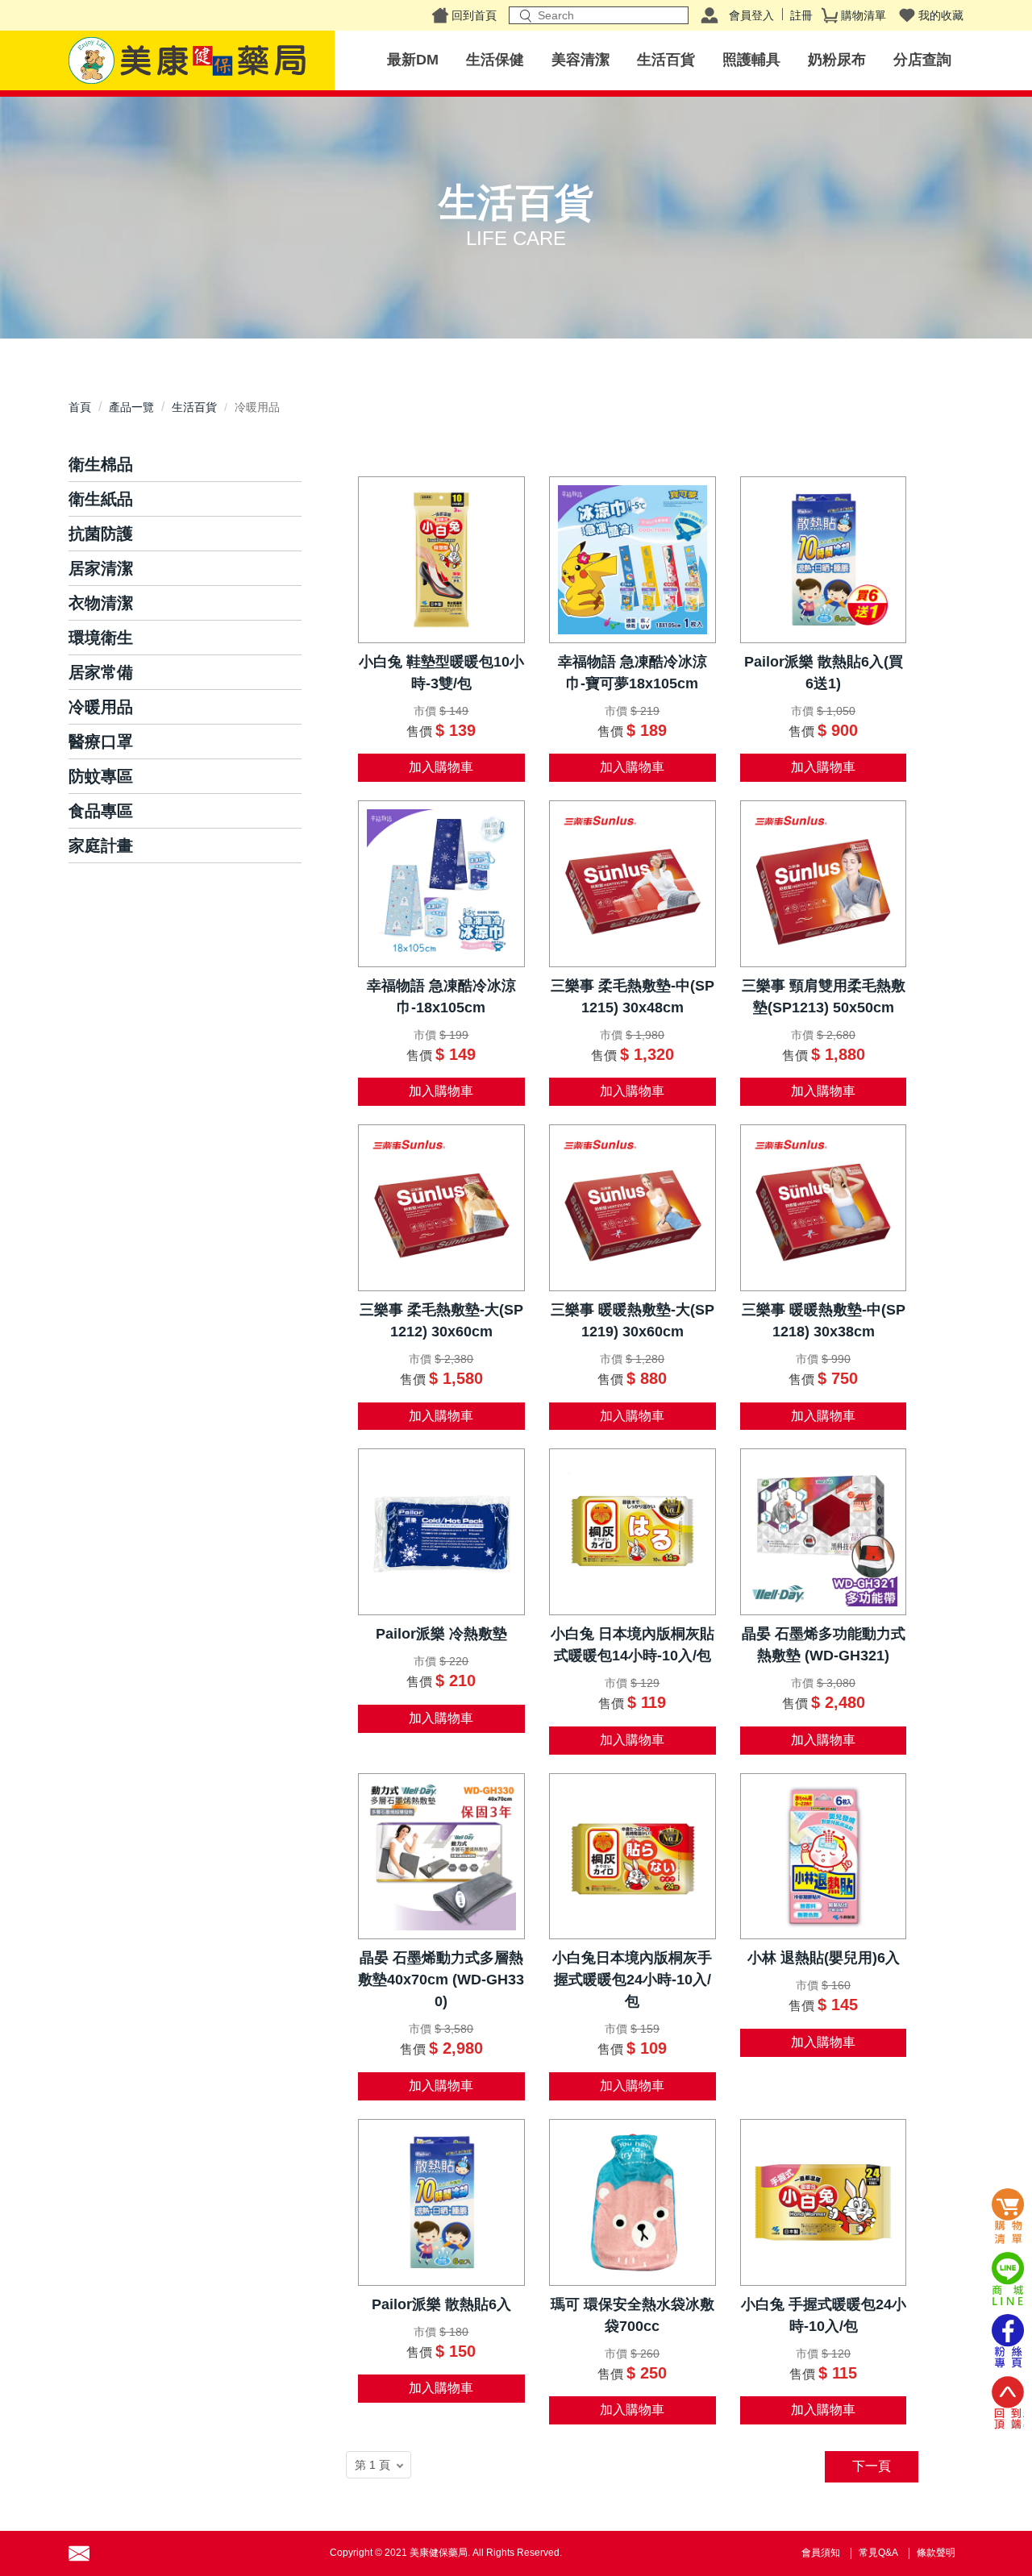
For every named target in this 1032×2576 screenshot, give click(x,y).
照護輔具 (751, 60)
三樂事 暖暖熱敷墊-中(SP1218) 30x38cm (824, 1321)
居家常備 (101, 672)
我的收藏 (941, 15)
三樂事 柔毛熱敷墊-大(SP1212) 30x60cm (441, 1321)
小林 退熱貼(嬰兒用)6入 (824, 1958)
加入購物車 (441, 767)
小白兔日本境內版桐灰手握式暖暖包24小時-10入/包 (632, 1980)
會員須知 (821, 2553)
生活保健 (495, 60)
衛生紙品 (101, 499)
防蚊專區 (101, 776)
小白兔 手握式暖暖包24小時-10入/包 (824, 2315)
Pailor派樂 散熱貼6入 (441, 2304)
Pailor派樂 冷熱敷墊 (441, 1634)
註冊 (801, 15)
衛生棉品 (101, 464)
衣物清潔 (101, 603)
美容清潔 (580, 60)
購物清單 (863, 15)
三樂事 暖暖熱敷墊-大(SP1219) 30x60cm (633, 1321)
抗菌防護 (101, 534)
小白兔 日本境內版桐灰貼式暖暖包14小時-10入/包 (633, 1645)
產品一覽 (131, 407)
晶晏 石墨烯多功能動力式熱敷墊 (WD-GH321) (824, 1645)
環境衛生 (101, 638)
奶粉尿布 (837, 60)
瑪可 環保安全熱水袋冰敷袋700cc (633, 2315)
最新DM (413, 60)
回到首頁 (474, 15)
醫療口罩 (101, 742)
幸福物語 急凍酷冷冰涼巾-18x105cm (441, 997)
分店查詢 (922, 60)
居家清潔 (101, 568)
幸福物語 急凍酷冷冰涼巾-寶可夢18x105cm (633, 673)
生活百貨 (666, 60)
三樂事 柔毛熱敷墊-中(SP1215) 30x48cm (633, 997)
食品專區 (101, 811)
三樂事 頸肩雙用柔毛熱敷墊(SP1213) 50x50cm (824, 997)
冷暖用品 (101, 707)
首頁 (80, 407)
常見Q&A (878, 2553)
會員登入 (751, 15)
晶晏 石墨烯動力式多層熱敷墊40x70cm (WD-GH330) (441, 1980)
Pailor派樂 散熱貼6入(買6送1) (824, 673)
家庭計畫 (101, 846)
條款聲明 (936, 2553)
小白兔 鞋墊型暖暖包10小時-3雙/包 (441, 673)
